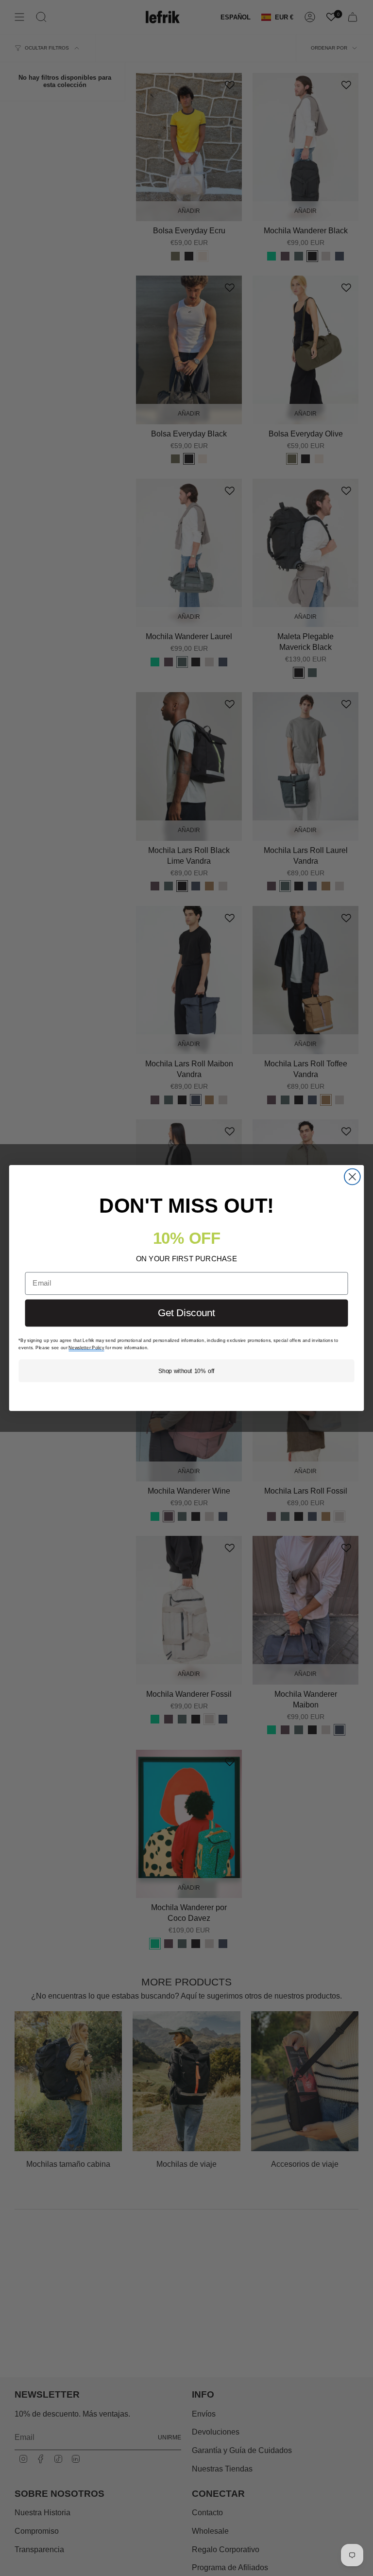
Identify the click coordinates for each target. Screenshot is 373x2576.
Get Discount (186, 1313)
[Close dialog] (352, 1177)
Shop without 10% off (186, 1371)
